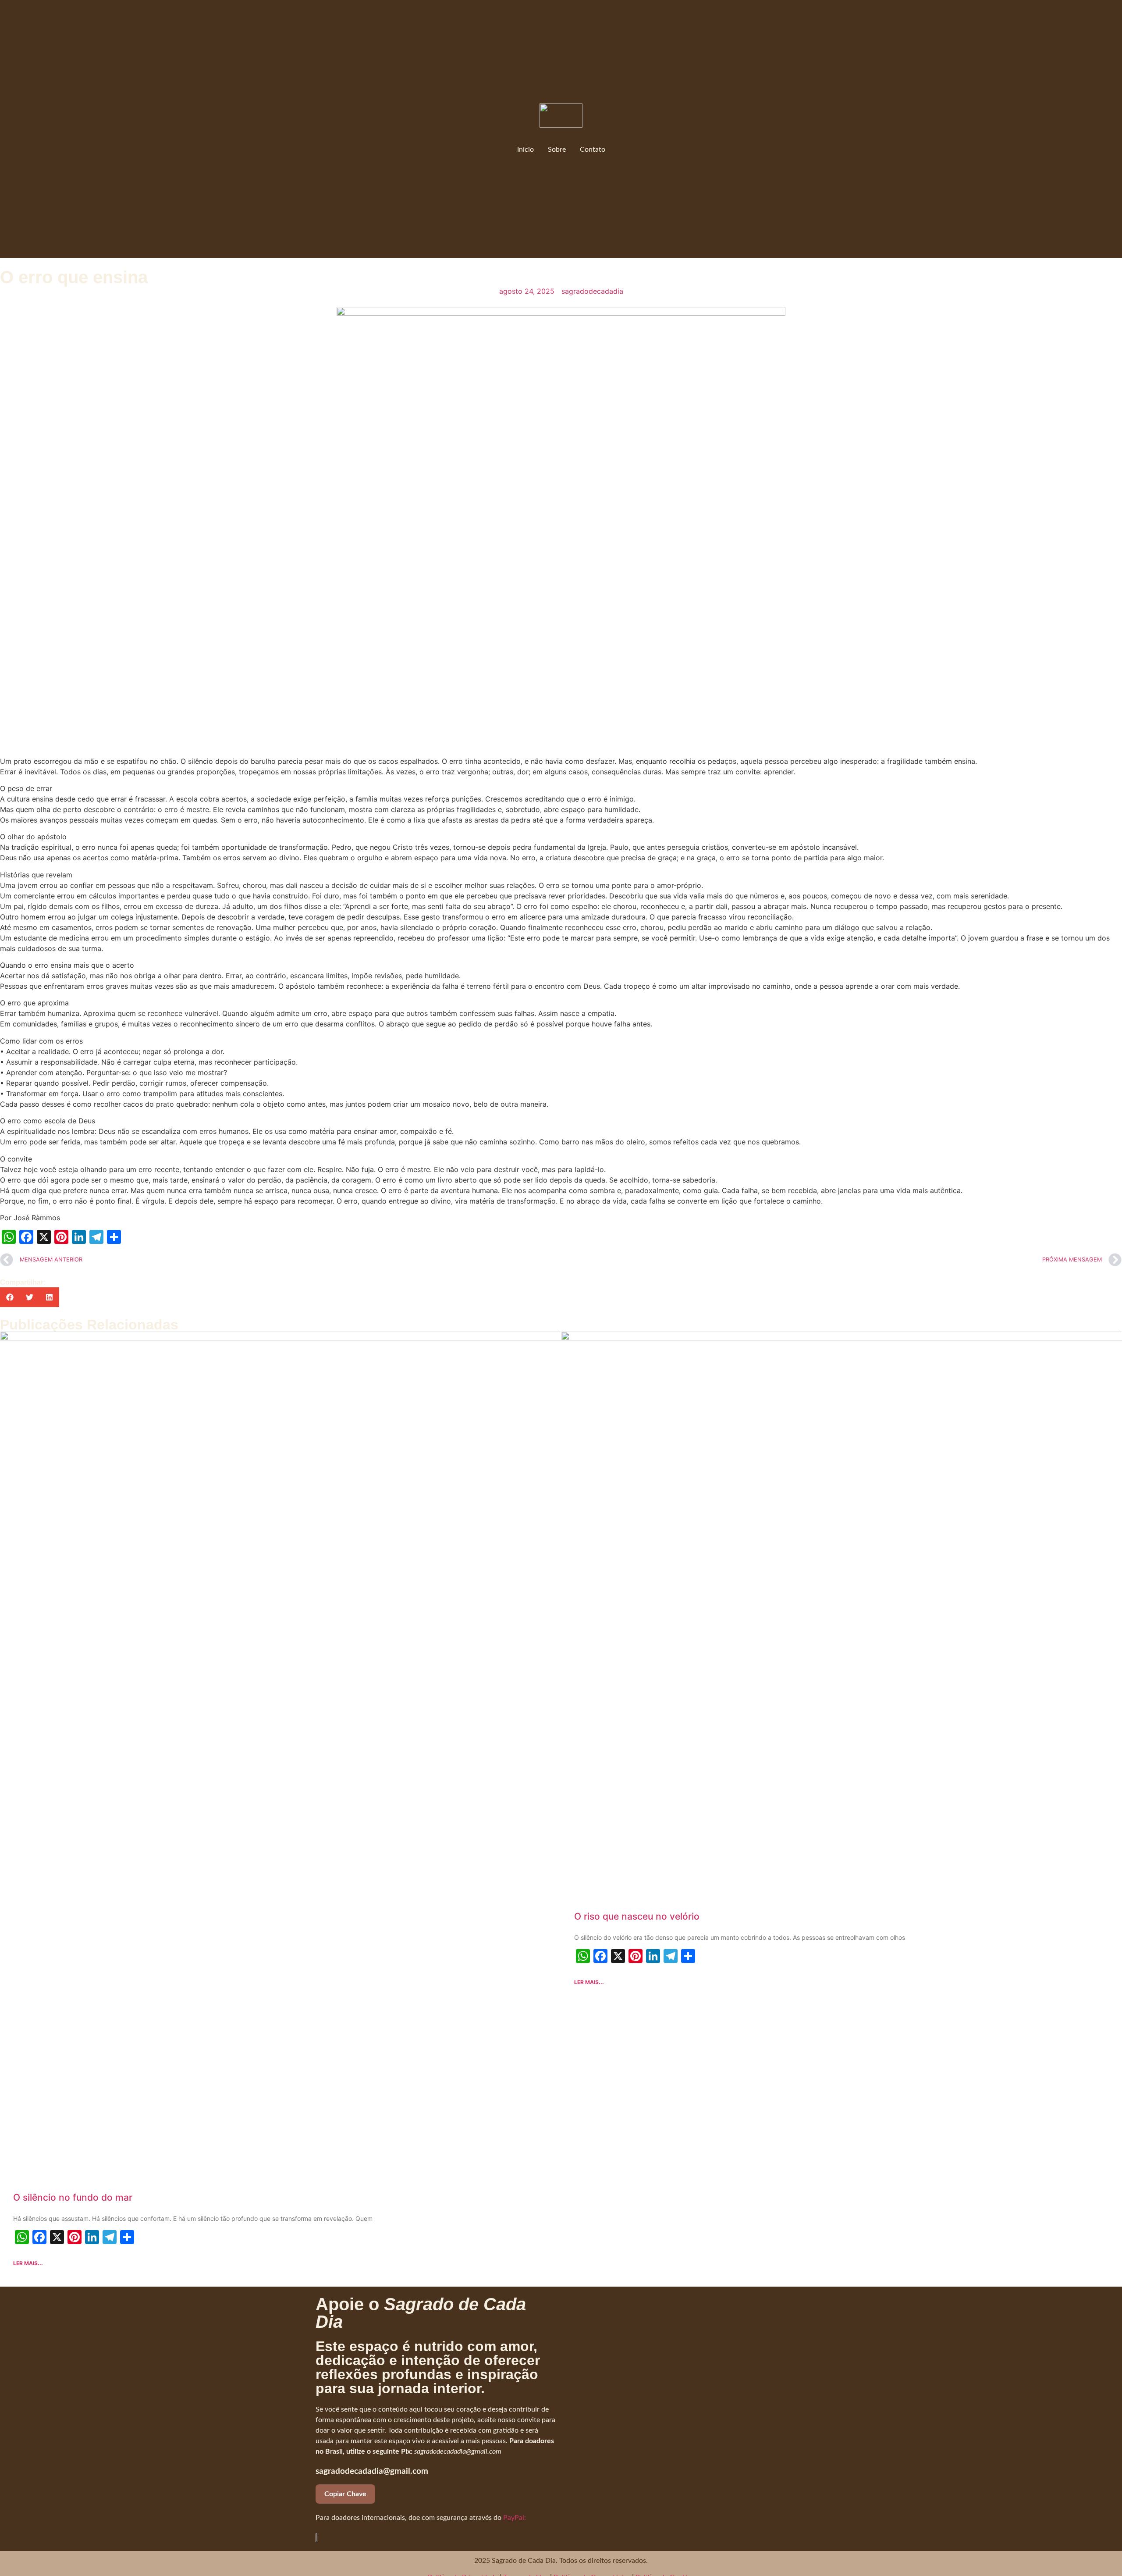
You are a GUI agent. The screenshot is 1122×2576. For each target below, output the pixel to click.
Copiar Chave (345, 2494)
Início (525, 150)
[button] (10, 1297)
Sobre (557, 150)
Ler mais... (28, 2263)
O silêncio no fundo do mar (73, 2197)
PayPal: (515, 2518)
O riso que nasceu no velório (637, 1916)
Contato (593, 150)
